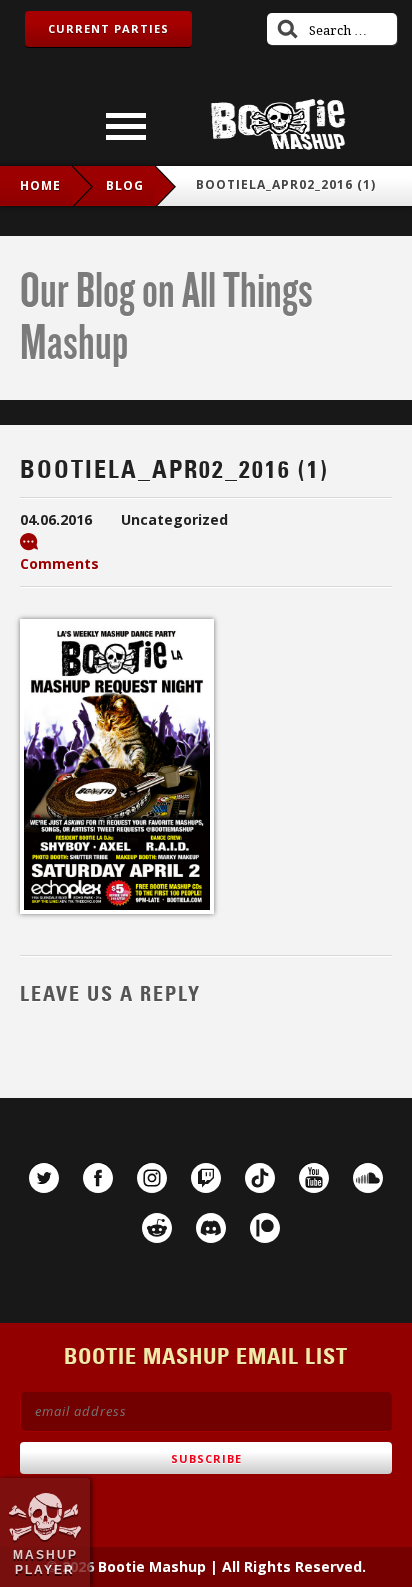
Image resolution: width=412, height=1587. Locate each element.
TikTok (260, 1178)
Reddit (157, 1228)
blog (125, 185)
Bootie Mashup (278, 124)
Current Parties (108, 28)
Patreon (265, 1228)
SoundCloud (368, 1178)
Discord (211, 1228)
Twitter (44, 1178)
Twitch (206, 1178)
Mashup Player (45, 1562)
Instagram (152, 1178)
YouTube (314, 1178)
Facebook (98, 1178)
